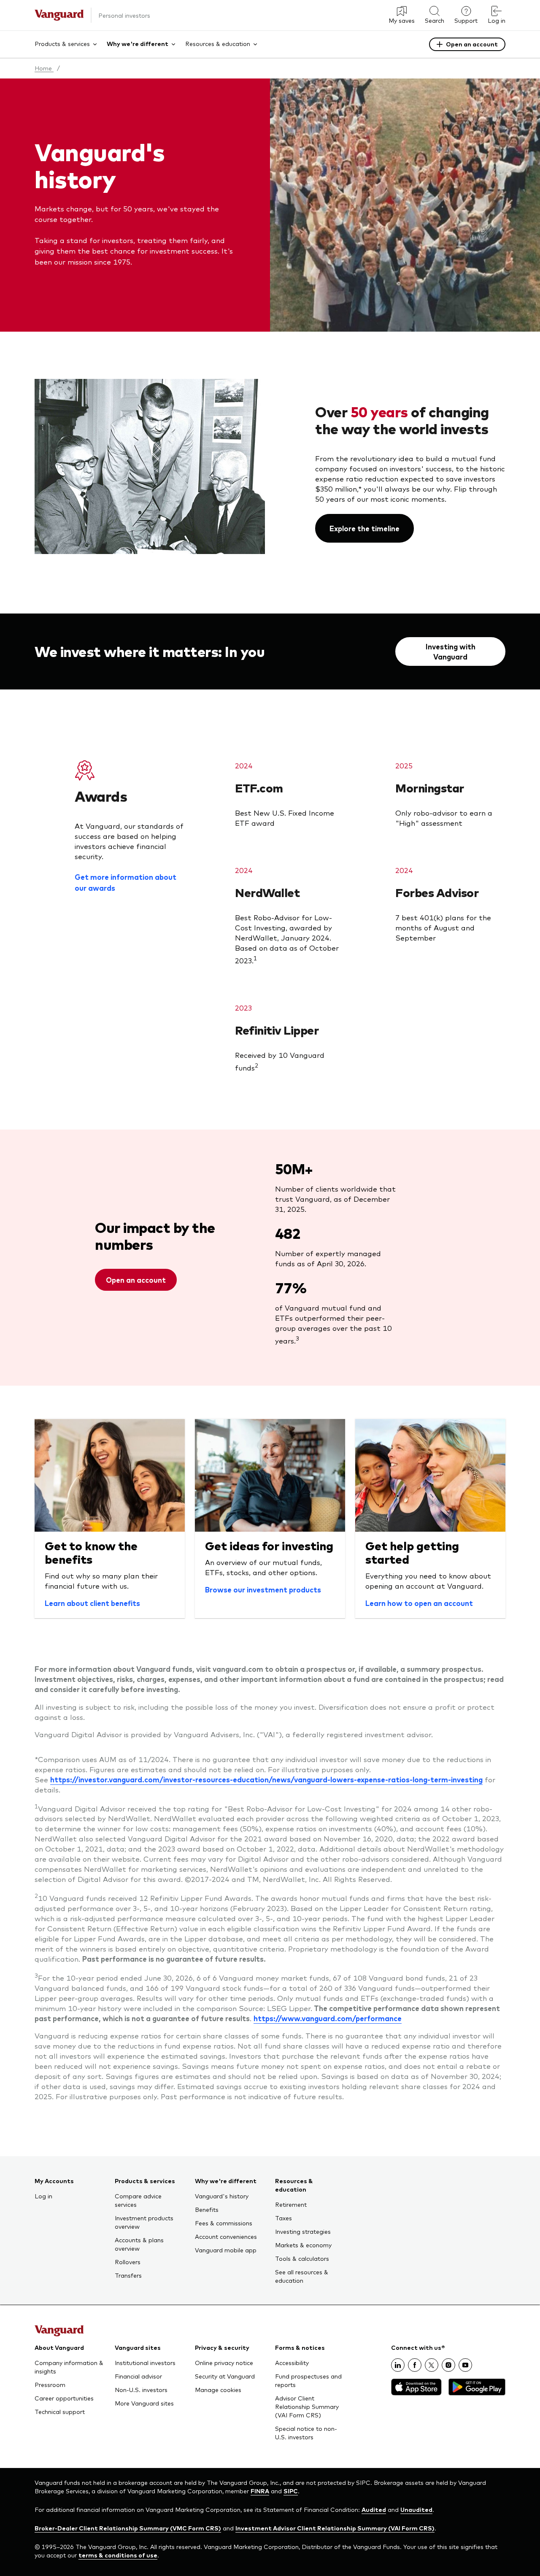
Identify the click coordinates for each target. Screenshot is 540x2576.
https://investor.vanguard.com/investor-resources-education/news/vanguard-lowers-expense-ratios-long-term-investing (266, 1779)
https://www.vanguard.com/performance (328, 2018)
